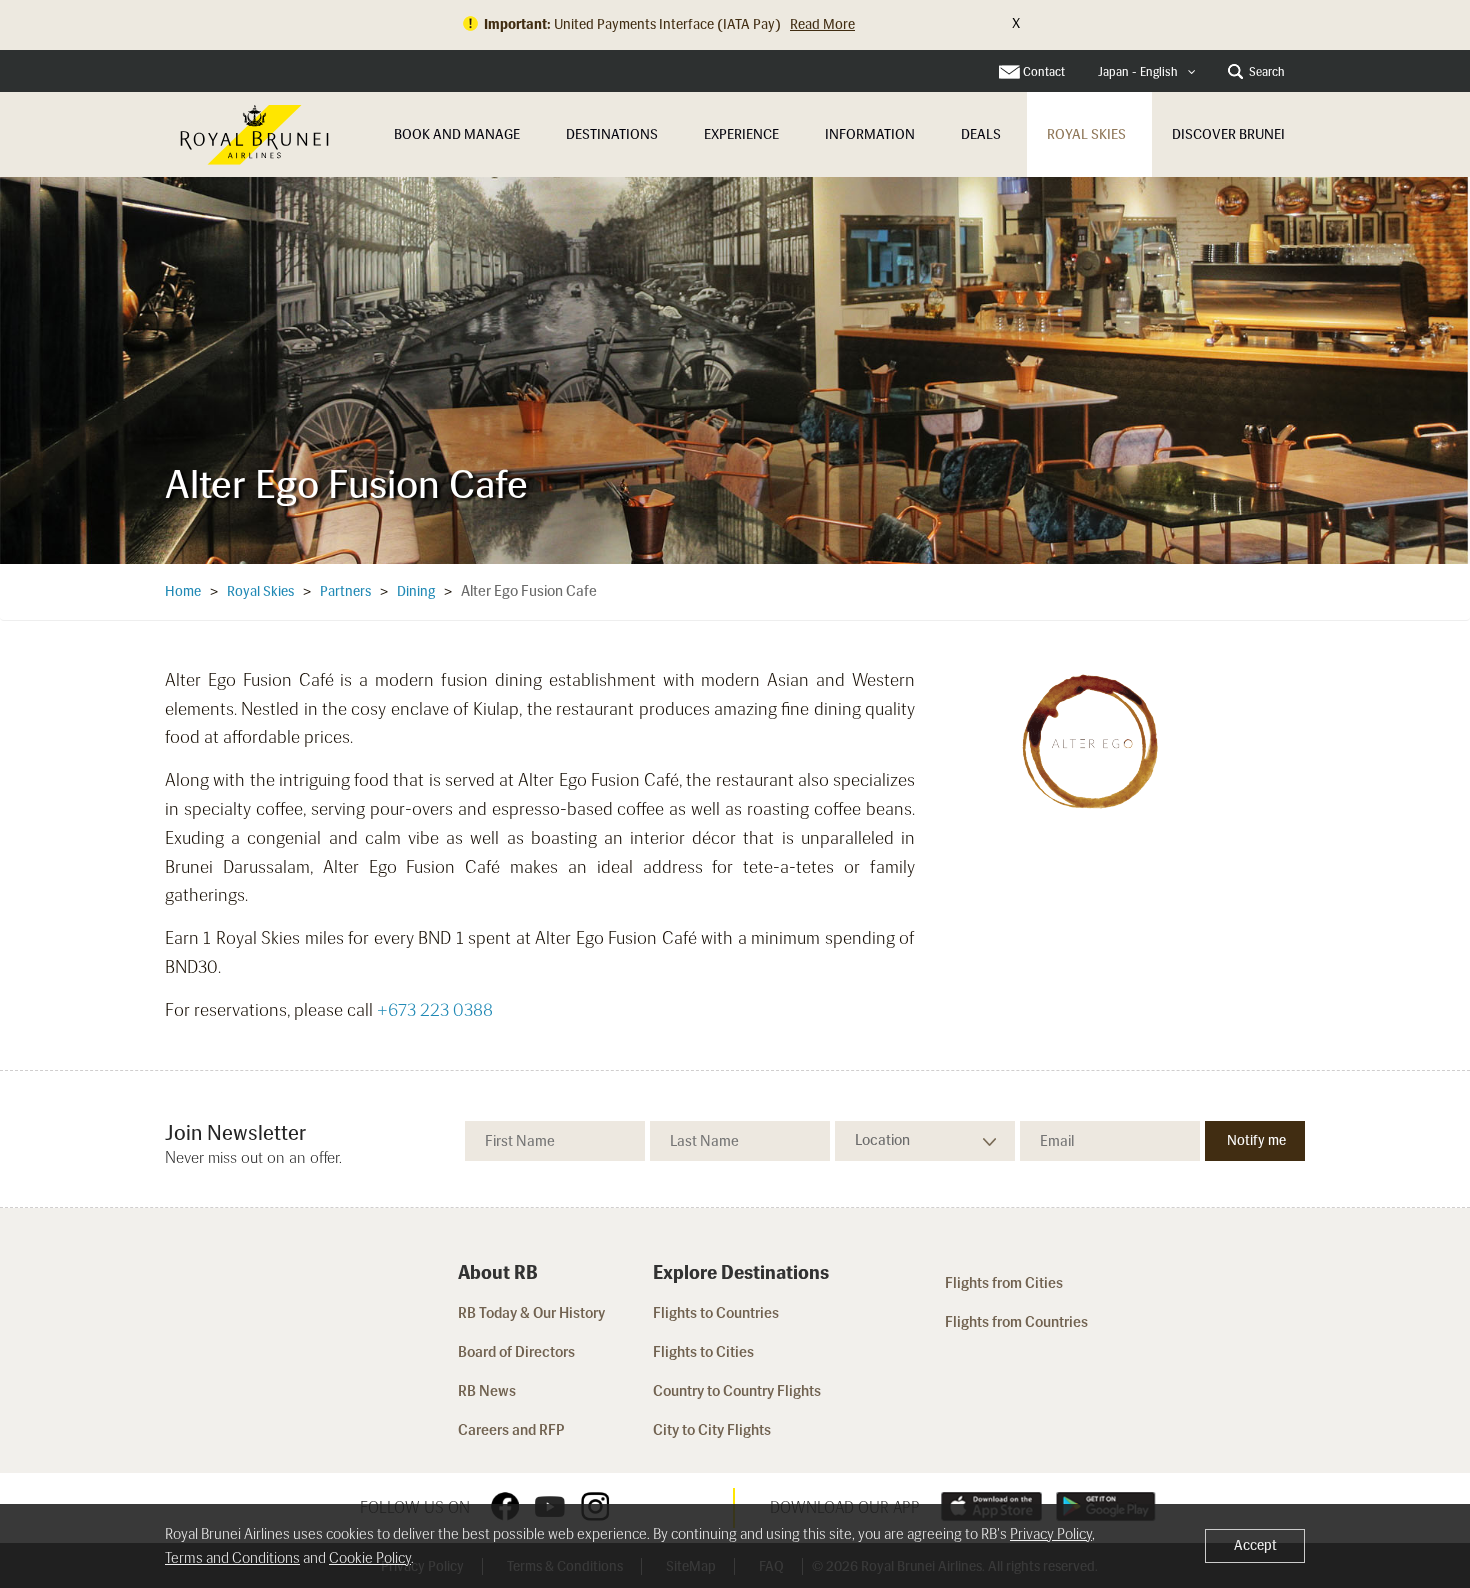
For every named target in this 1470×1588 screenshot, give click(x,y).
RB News (487, 1391)
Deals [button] (981, 134)
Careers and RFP (511, 1430)
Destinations (612, 134)
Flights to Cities (703, 1352)
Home (183, 591)
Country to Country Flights (738, 1391)
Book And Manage (457, 134)
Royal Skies (1086, 134)
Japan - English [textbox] (1138, 72)
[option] (735, 370)
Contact (1044, 72)
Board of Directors (516, 1352)
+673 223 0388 (435, 1010)
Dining (416, 591)
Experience (741, 134)
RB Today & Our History (531, 1313)
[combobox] (1147, 72)
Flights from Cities (1004, 1283)
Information (870, 134)
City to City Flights (713, 1430)
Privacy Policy (1051, 1534)
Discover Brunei (1228, 134)
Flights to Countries (716, 1313)
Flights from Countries (1016, 1322)
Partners (345, 591)
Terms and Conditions (232, 1558)
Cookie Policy (370, 1558)
